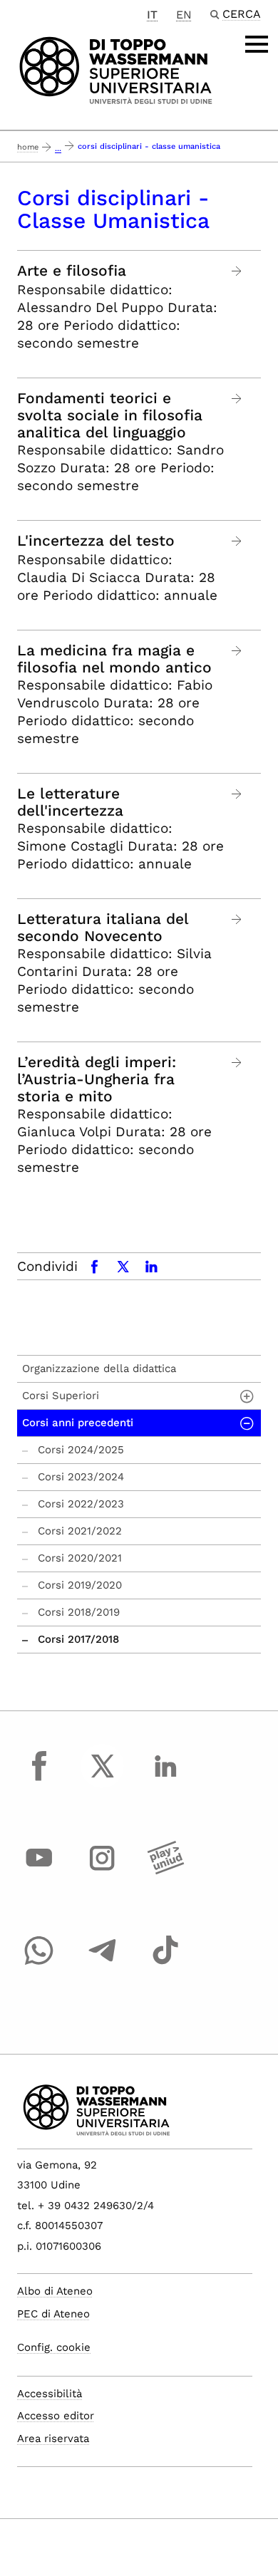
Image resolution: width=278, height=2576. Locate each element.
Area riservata (53, 2439)
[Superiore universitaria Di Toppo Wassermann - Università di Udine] (116, 69)
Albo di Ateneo (55, 2291)
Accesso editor (56, 2416)
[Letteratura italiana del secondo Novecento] (237, 919)
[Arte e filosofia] (237, 271)
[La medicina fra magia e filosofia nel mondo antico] (237, 651)
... (58, 149)
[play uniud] (165, 1871)
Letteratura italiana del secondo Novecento (103, 928)
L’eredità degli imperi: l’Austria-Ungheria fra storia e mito (97, 1079)
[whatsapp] (39, 1963)
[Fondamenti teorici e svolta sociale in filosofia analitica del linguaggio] (237, 399)
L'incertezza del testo (96, 541)
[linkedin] (165, 1779)
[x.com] (103, 1779)
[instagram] (103, 1871)
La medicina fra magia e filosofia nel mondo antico (114, 659)
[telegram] (103, 1963)
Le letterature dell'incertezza (70, 802)
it (152, 15)
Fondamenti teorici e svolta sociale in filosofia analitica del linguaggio (110, 415)
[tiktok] (165, 1963)
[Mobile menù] (257, 44)
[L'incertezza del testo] (237, 541)
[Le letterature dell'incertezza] (237, 794)
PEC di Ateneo (53, 2314)
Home (28, 147)
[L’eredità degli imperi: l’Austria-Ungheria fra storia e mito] (237, 1063)
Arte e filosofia (72, 271)
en (184, 15)
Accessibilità (50, 2394)
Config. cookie (54, 2347)
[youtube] (39, 1871)
